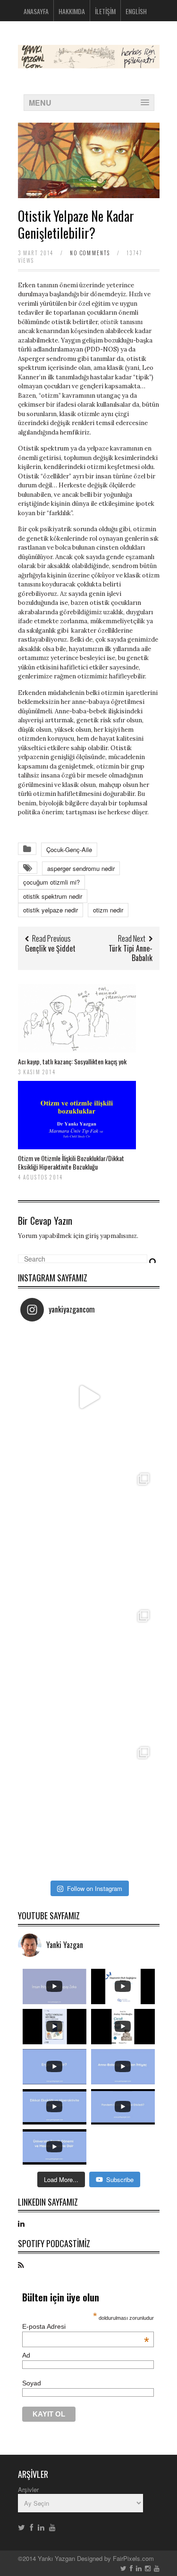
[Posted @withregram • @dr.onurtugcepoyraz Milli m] (89, 1534)
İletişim (105, 11)
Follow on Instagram (95, 1888)
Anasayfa (36, 11)
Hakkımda (72, 11)
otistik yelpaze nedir (51, 910)
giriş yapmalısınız (111, 1236)
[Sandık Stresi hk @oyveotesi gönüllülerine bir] (89, 1807)
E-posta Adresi (86, 2326)
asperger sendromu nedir (81, 868)
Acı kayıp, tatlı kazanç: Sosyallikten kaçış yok (72, 1061)
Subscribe (120, 2179)
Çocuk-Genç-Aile (69, 849)
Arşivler (28, 2489)
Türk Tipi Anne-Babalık (131, 953)
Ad (26, 2355)
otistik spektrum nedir (53, 896)
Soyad (32, 2383)
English (136, 11)
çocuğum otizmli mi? (51, 882)
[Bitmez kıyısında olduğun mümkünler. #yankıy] (89, 1397)
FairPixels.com (133, 2558)
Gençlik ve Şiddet (50, 948)
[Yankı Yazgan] (89, 63)
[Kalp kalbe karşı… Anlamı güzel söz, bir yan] (89, 1671)
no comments (90, 253)
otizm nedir (108, 910)
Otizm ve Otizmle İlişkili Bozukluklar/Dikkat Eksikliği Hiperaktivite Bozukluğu (71, 1162)
